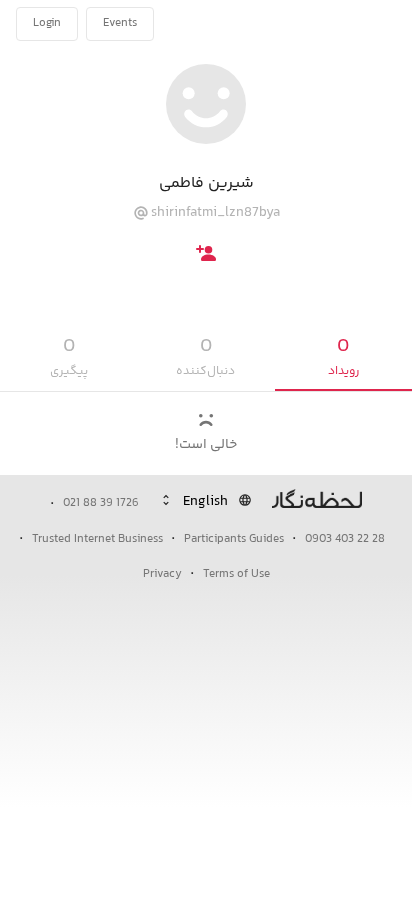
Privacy (162, 574)
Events (120, 23)
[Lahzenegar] (330, 24)
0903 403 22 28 (345, 539)
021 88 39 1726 (101, 503)
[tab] (343, 357)
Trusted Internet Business (97, 539)
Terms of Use (236, 574)
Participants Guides (234, 539)
